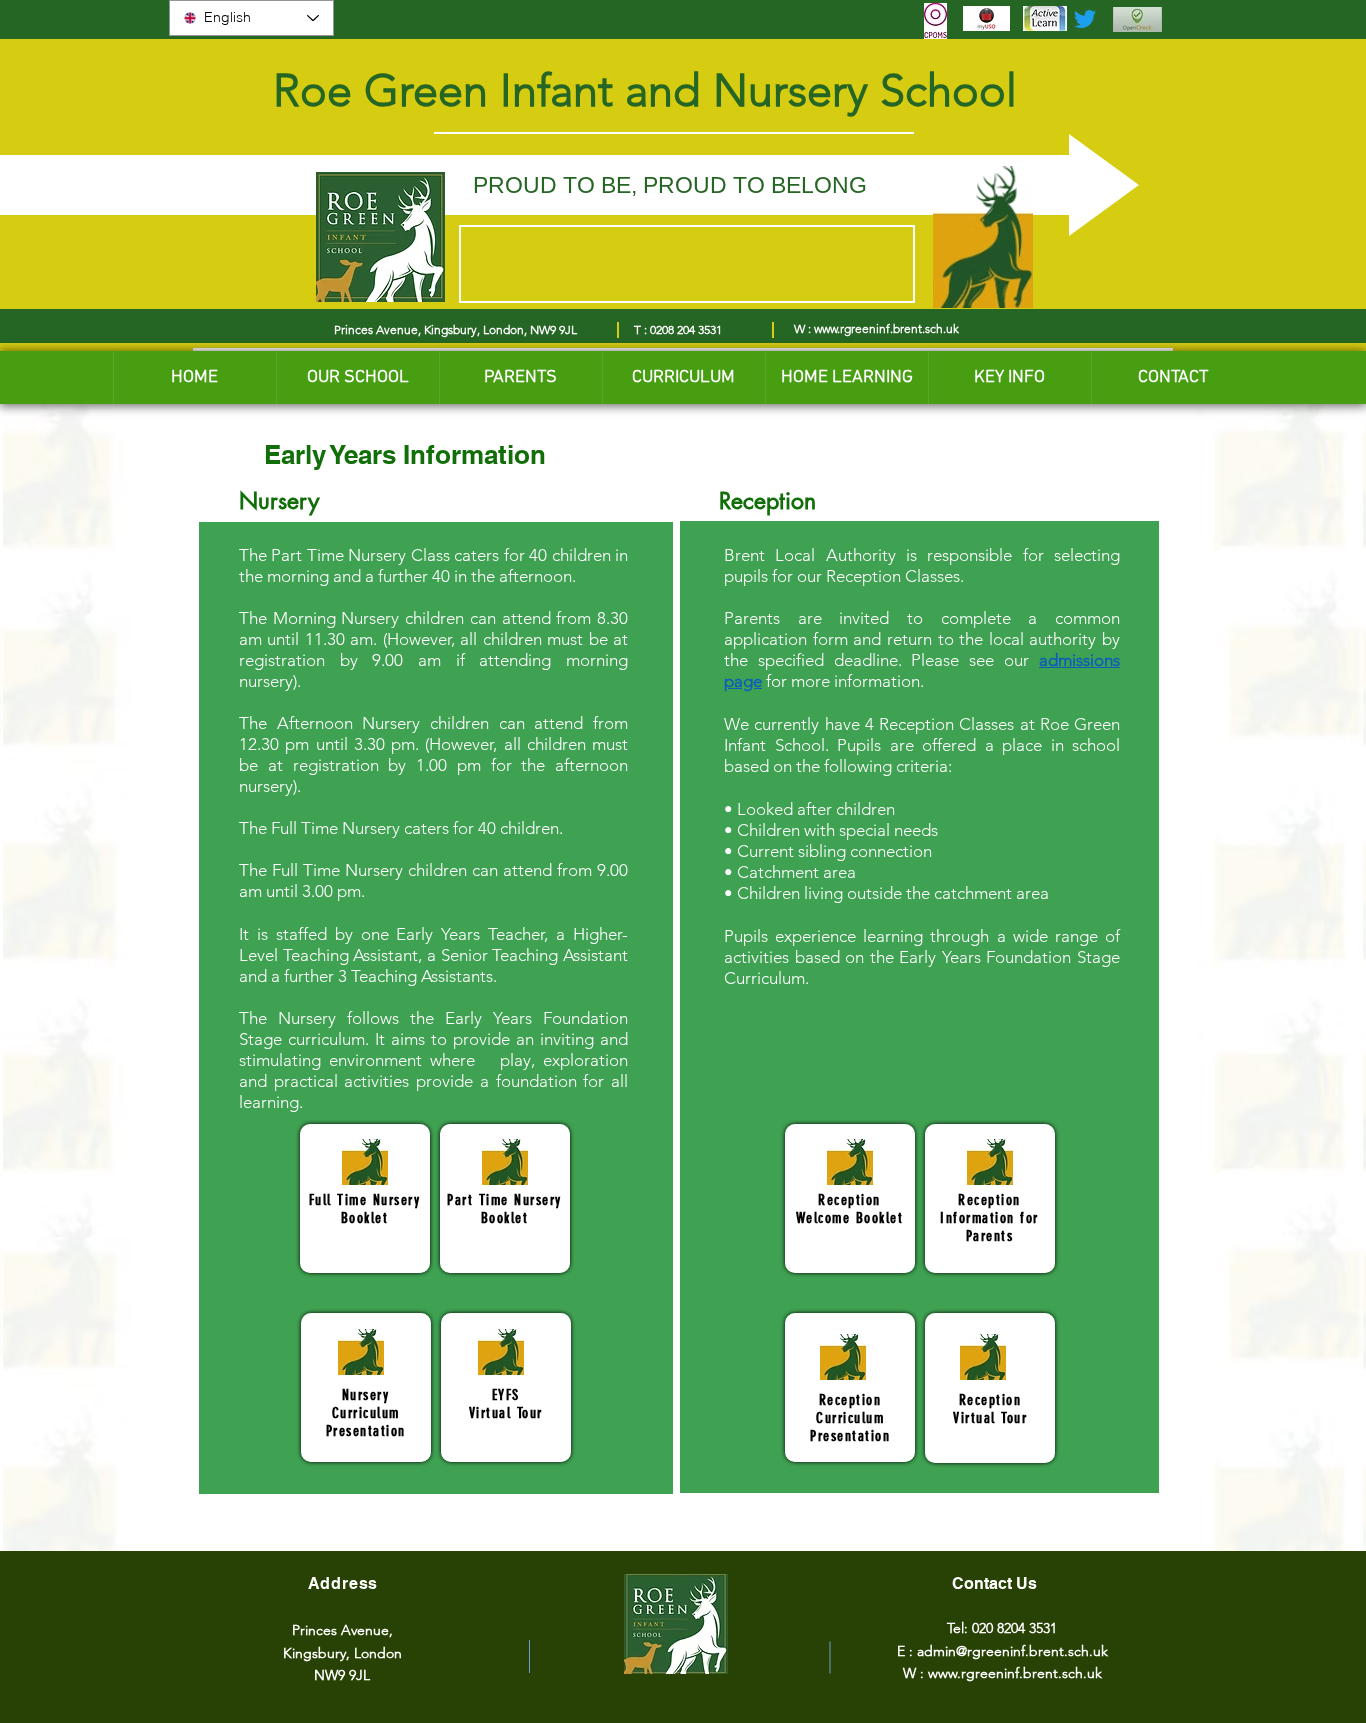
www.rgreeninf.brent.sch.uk (886, 328)
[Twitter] (1085, 19)
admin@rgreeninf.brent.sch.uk (1012, 1651)
